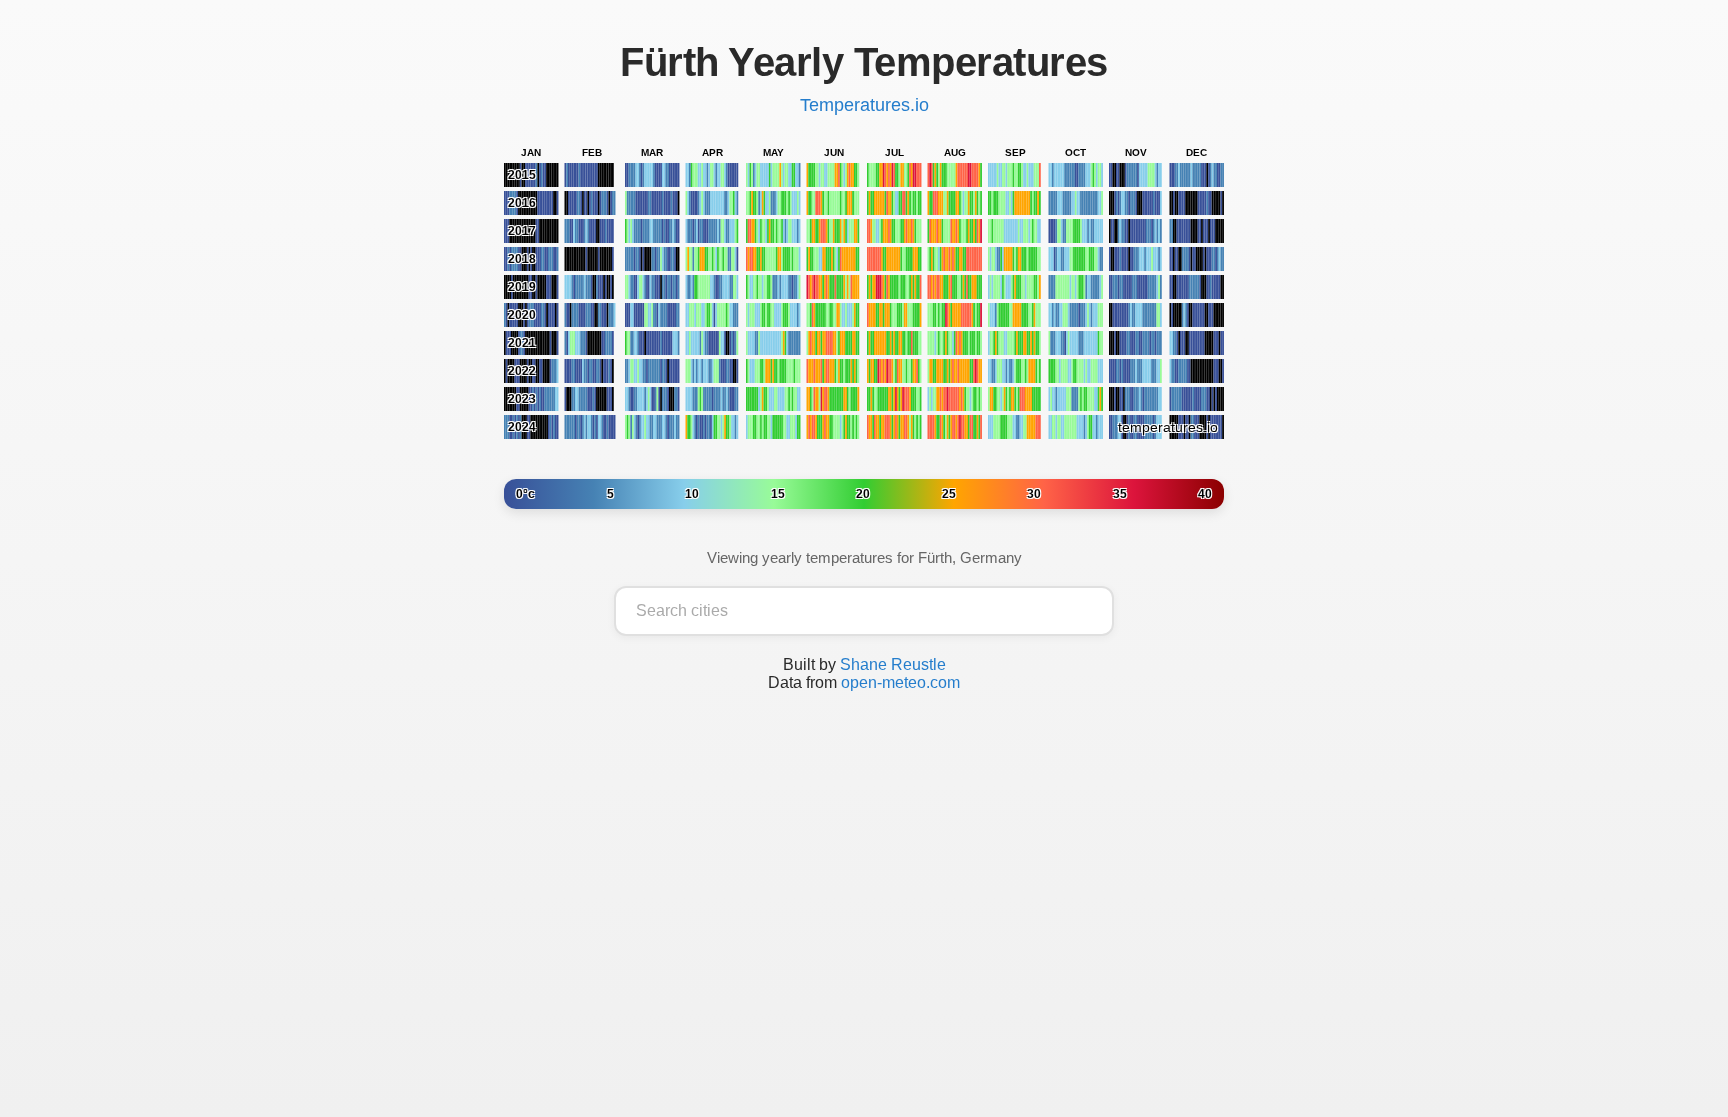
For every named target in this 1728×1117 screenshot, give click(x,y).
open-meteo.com (900, 682)
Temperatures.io (864, 105)
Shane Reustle (893, 664)
